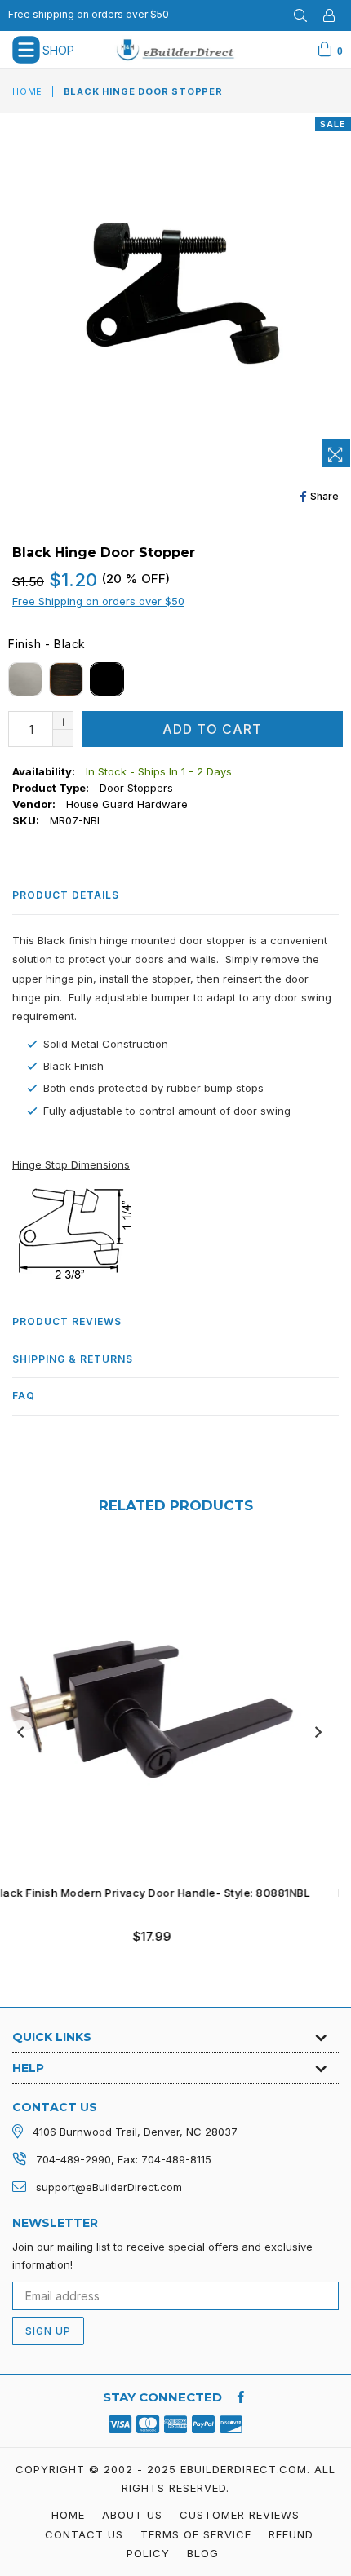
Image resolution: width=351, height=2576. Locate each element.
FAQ (24, 1396)
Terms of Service (196, 2534)
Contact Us (84, 2534)
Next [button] (318, 1732)
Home (27, 91)
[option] (169, 1757)
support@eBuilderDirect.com (109, 2187)
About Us (132, 2515)
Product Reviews (67, 1321)
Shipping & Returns (73, 1359)
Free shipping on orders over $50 (89, 14)
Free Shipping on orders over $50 (98, 601)
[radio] (25, 679)
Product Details (66, 895)
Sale (333, 124)
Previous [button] (20, 1732)
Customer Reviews (240, 2515)
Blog (203, 2553)
